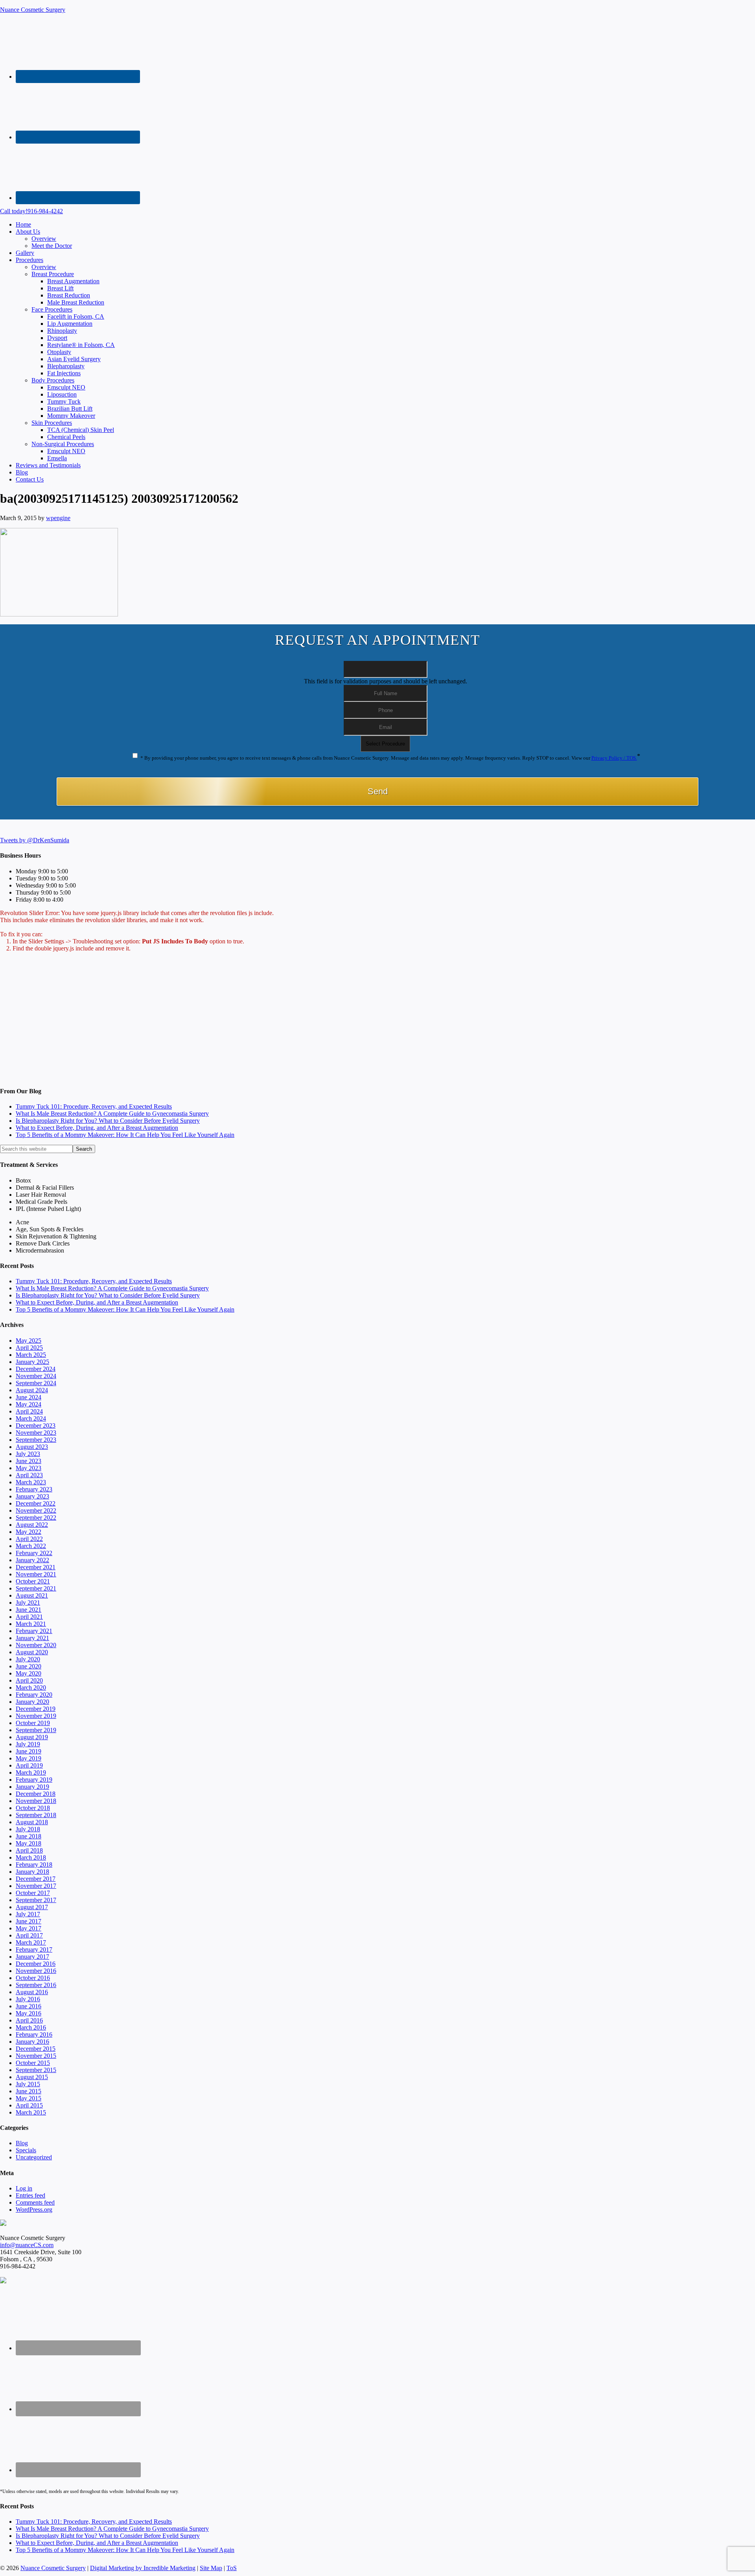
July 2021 (28, 1603)
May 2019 (29, 1758)
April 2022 (29, 1539)
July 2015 (28, 2084)
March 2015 (31, 2112)
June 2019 (29, 1751)
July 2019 (28, 1744)
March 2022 (31, 1546)
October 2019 (33, 1723)
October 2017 (33, 1893)
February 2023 (34, 1489)
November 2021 (36, 1574)
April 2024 (29, 1411)
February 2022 (34, 1553)
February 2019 (34, 1780)
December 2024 (36, 1369)
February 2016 (34, 2034)
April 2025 (29, 1348)
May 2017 (29, 1928)
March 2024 (31, 1418)
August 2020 (32, 1652)
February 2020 (34, 1695)
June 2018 (29, 1836)
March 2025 (31, 1355)
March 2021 (31, 1624)
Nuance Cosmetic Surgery (33, 10)
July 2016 (28, 1999)
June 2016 (29, 2006)
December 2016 (36, 1964)
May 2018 (29, 1843)
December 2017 (36, 1879)
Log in (24, 2188)
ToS (232, 2568)
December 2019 (36, 1709)
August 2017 (32, 1907)
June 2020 (29, 1666)
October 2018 (33, 1808)
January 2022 (32, 1560)
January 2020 (32, 1702)
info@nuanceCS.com (27, 2245)
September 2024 (36, 1383)
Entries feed (30, 2195)
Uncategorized (34, 2157)
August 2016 (32, 1992)
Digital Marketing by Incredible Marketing (143, 2568)
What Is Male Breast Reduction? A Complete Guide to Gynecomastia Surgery (112, 1114)
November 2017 (36, 1886)
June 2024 (29, 1397)
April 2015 (29, 2105)
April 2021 (29, 1617)
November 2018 (36, 1801)
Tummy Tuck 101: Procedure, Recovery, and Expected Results (94, 1106)
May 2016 (29, 2013)
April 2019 (29, 1765)
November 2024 (36, 1376)
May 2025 (29, 1341)
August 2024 (32, 1390)
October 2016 (33, 1978)
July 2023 (28, 1454)
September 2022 (36, 1518)
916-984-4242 (31, 211)
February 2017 (34, 1950)
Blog (22, 2143)
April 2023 (29, 1475)
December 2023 (36, 1425)
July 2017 (28, 1914)
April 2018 (29, 1850)
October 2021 (33, 1581)
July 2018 (28, 1829)
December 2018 (36, 1794)
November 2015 (36, 2056)
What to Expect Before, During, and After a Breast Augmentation (97, 1128)
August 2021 (32, 1595)
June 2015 (29, 2091)
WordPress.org (34, 2210)
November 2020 (36, 1645)
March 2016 (31, 2027)
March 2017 (31, 1942)
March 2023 (31, 1482)
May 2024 (29, 1404)
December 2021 (36, 1567)
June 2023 (29, 1461)
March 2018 (31, 1857)
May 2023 (29, 1468)
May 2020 (29, 1673)
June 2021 (29, 1610)
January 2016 (32, 2042)
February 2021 (34, 1631)
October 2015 (33, 2063)
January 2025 (32, 1362)
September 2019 (36, 1730)
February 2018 (34, 1865)
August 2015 (32, 2077)
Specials (26, 2150)
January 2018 (32, 1872)
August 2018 (32, 1822)
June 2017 (29, 1921)
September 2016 (36, 1985)
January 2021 (32, 1638)
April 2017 (29, 1935)
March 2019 (31, 1772)
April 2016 (29, 2020)
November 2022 (36, 1510)
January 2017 (32, 1957)
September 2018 (36, 1815)
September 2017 (36, 1900)
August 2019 (32, 1737)
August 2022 (32, 1525)
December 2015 (36, 2049)
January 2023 (32, 1496)
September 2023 (36, 1440)
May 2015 (29, 2098)
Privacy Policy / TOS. (614, 758)
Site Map (211, 2568)
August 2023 (32, 1447)
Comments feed (35, 2202)
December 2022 (36, 1503)
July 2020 (28, 1659)
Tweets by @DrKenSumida (35, 840)
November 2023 (36, 1433)
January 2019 (32, 1787)
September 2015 (36, 2070)
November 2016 (36, 1971)
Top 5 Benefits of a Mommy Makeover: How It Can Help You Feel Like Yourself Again (125, 1135)
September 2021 (36, 1588)
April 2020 (29, 1680)
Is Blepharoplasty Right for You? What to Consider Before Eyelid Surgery (108, 1121)
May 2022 (29, 1532)
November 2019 (36, 1716)
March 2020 (31, 1688)
